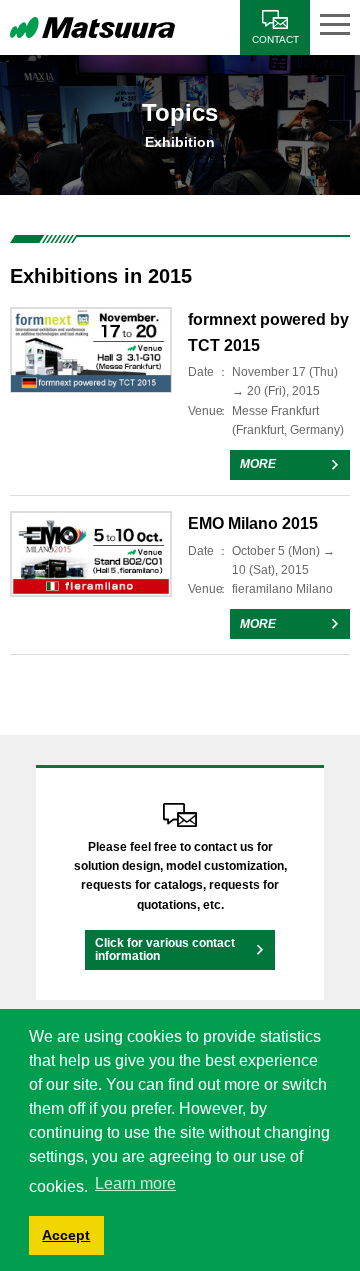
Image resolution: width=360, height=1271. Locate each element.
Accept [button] (66, 1235)
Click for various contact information (165, 949)
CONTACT (275, 39)
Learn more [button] (135, 1183)
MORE (258, 464)
